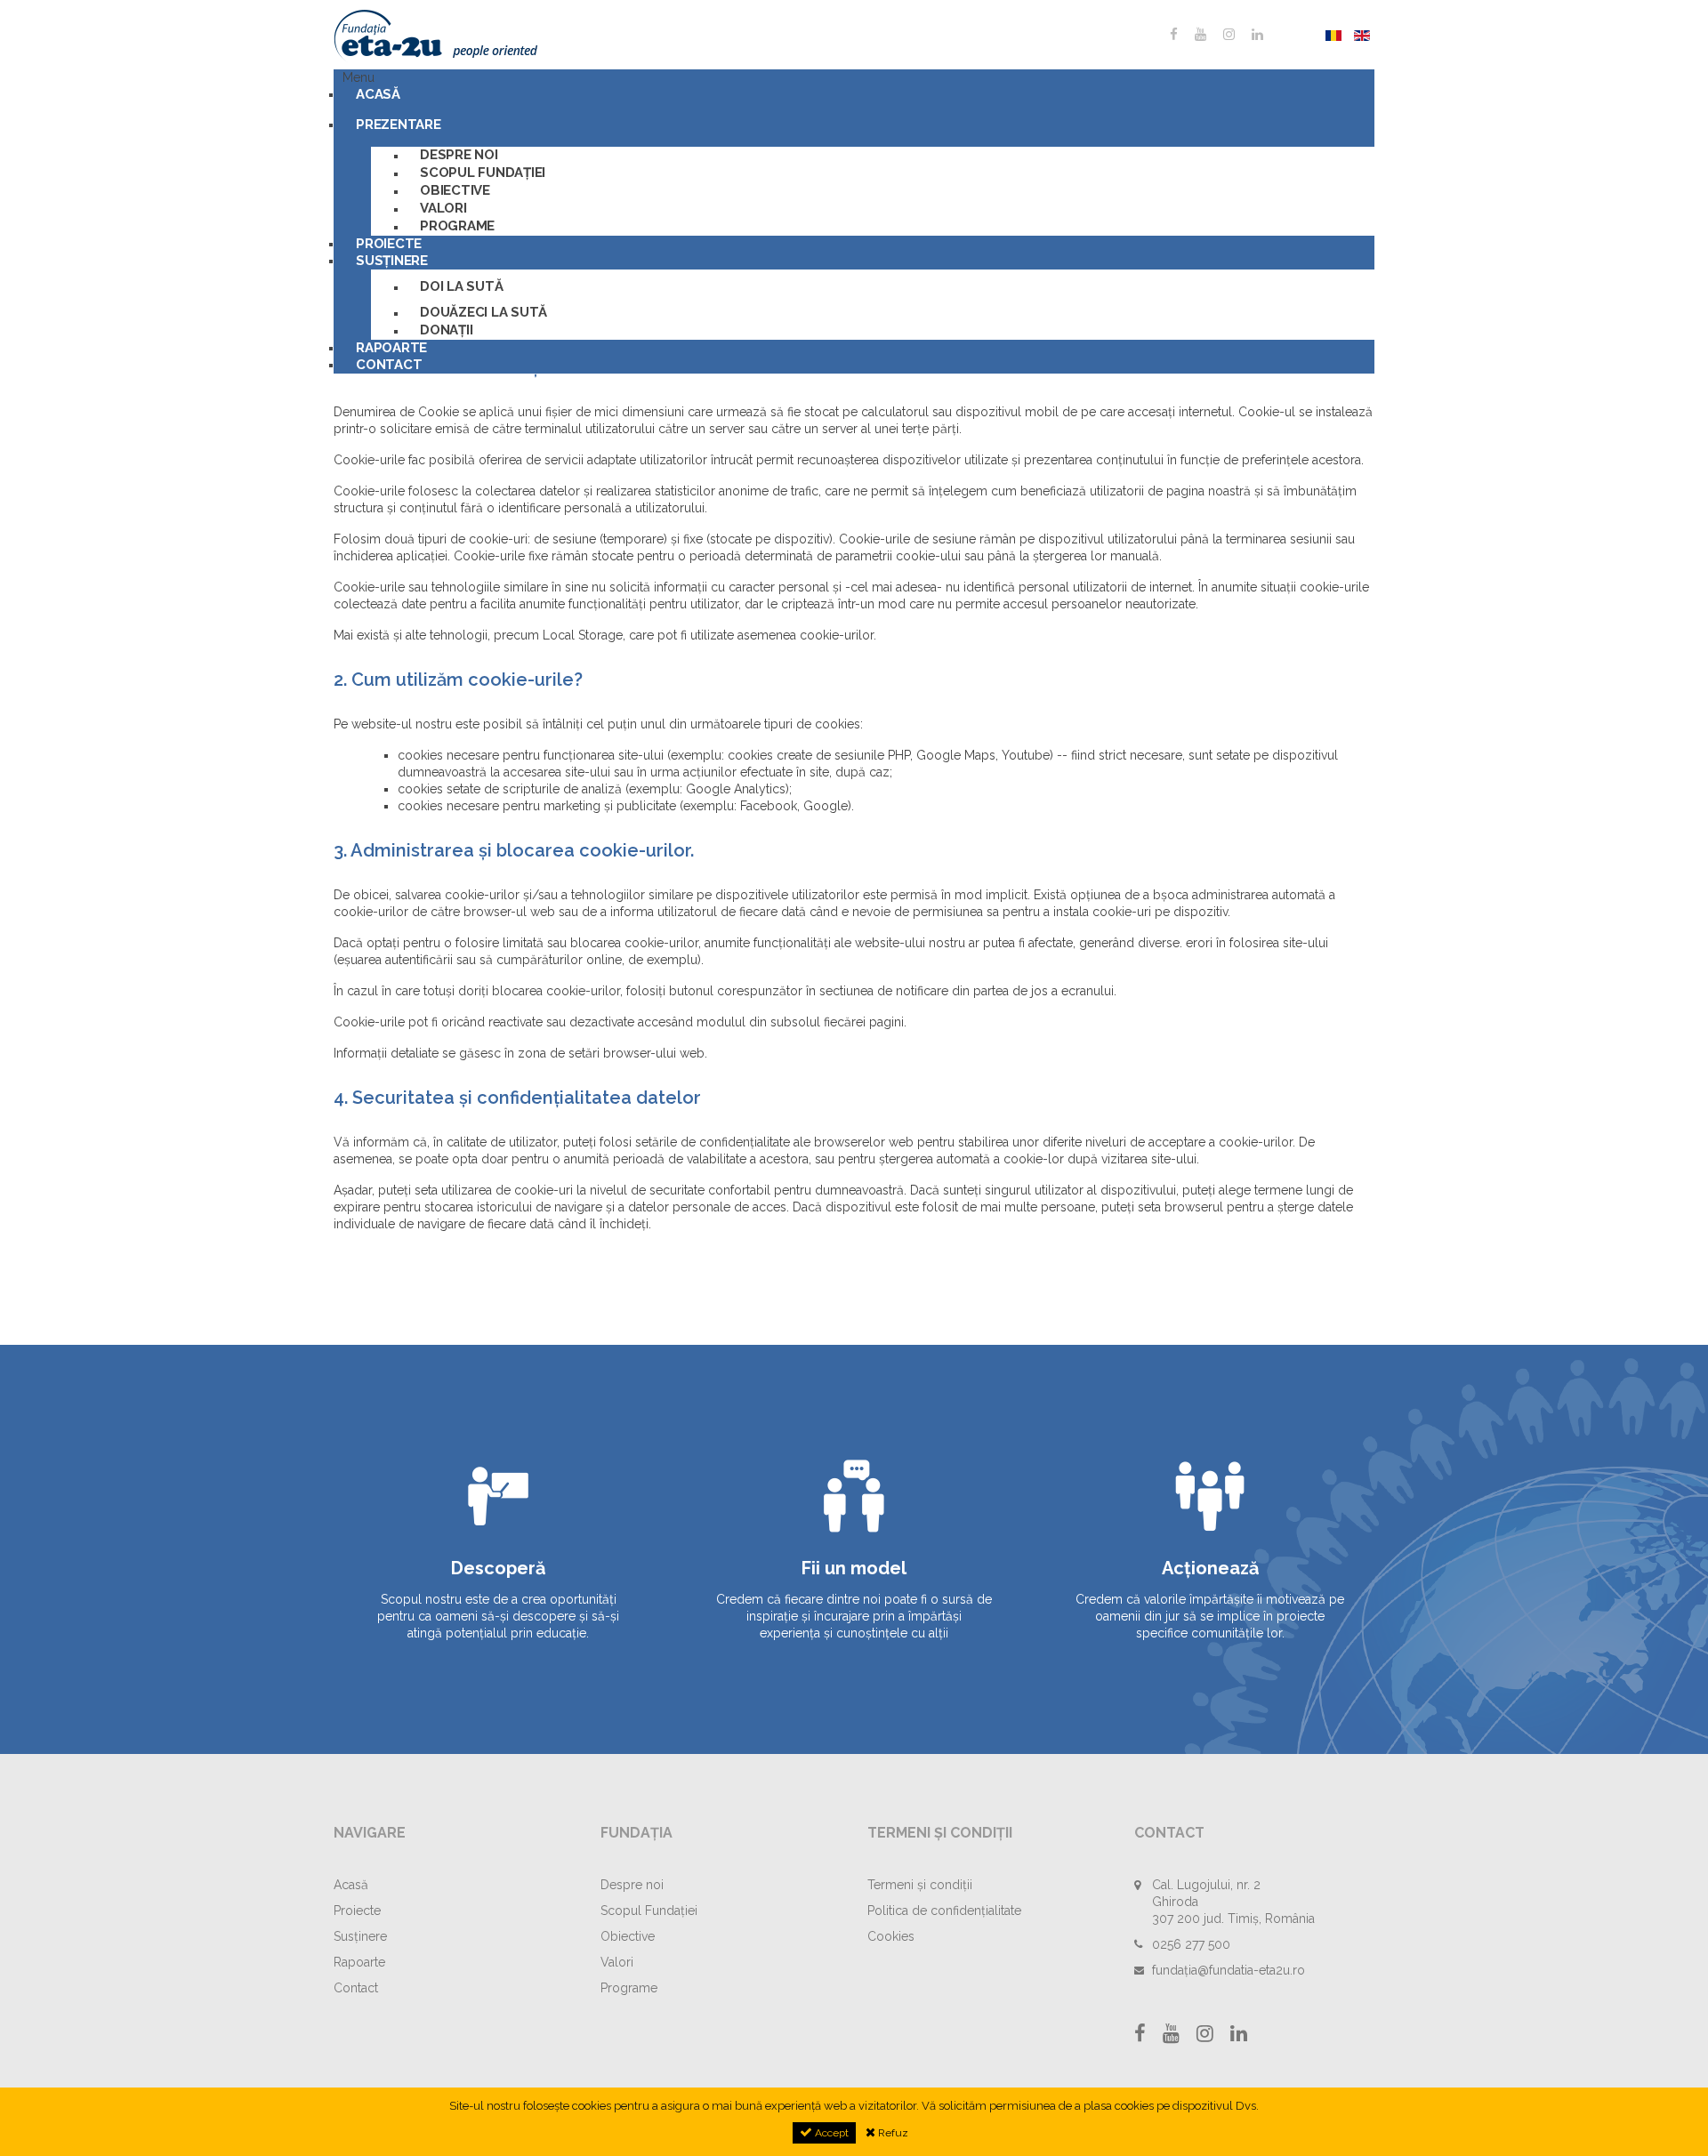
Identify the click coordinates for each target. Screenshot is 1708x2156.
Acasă (378, 94)
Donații (446, 330)
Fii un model (854, 1568)
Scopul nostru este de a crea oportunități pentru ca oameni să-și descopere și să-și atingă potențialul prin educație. (498, 1616)
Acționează (1210, 1568)
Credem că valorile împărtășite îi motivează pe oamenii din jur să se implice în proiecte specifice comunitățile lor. (1210, 1616)
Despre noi (459, 155)
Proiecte (357, 1911)
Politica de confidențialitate (944, 1911)
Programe (457, 226)
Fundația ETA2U (467, 36)
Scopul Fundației (483, 173)
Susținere (392, 261)
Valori (443, 208)
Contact (389, 365)
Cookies (891, 1936)
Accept (830, 2133)
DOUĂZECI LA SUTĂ (483, 312)
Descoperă (498, 1568)
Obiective (455, 190)
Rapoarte (359, 1962)
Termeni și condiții (920, 1885)
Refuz (892, 2133)
